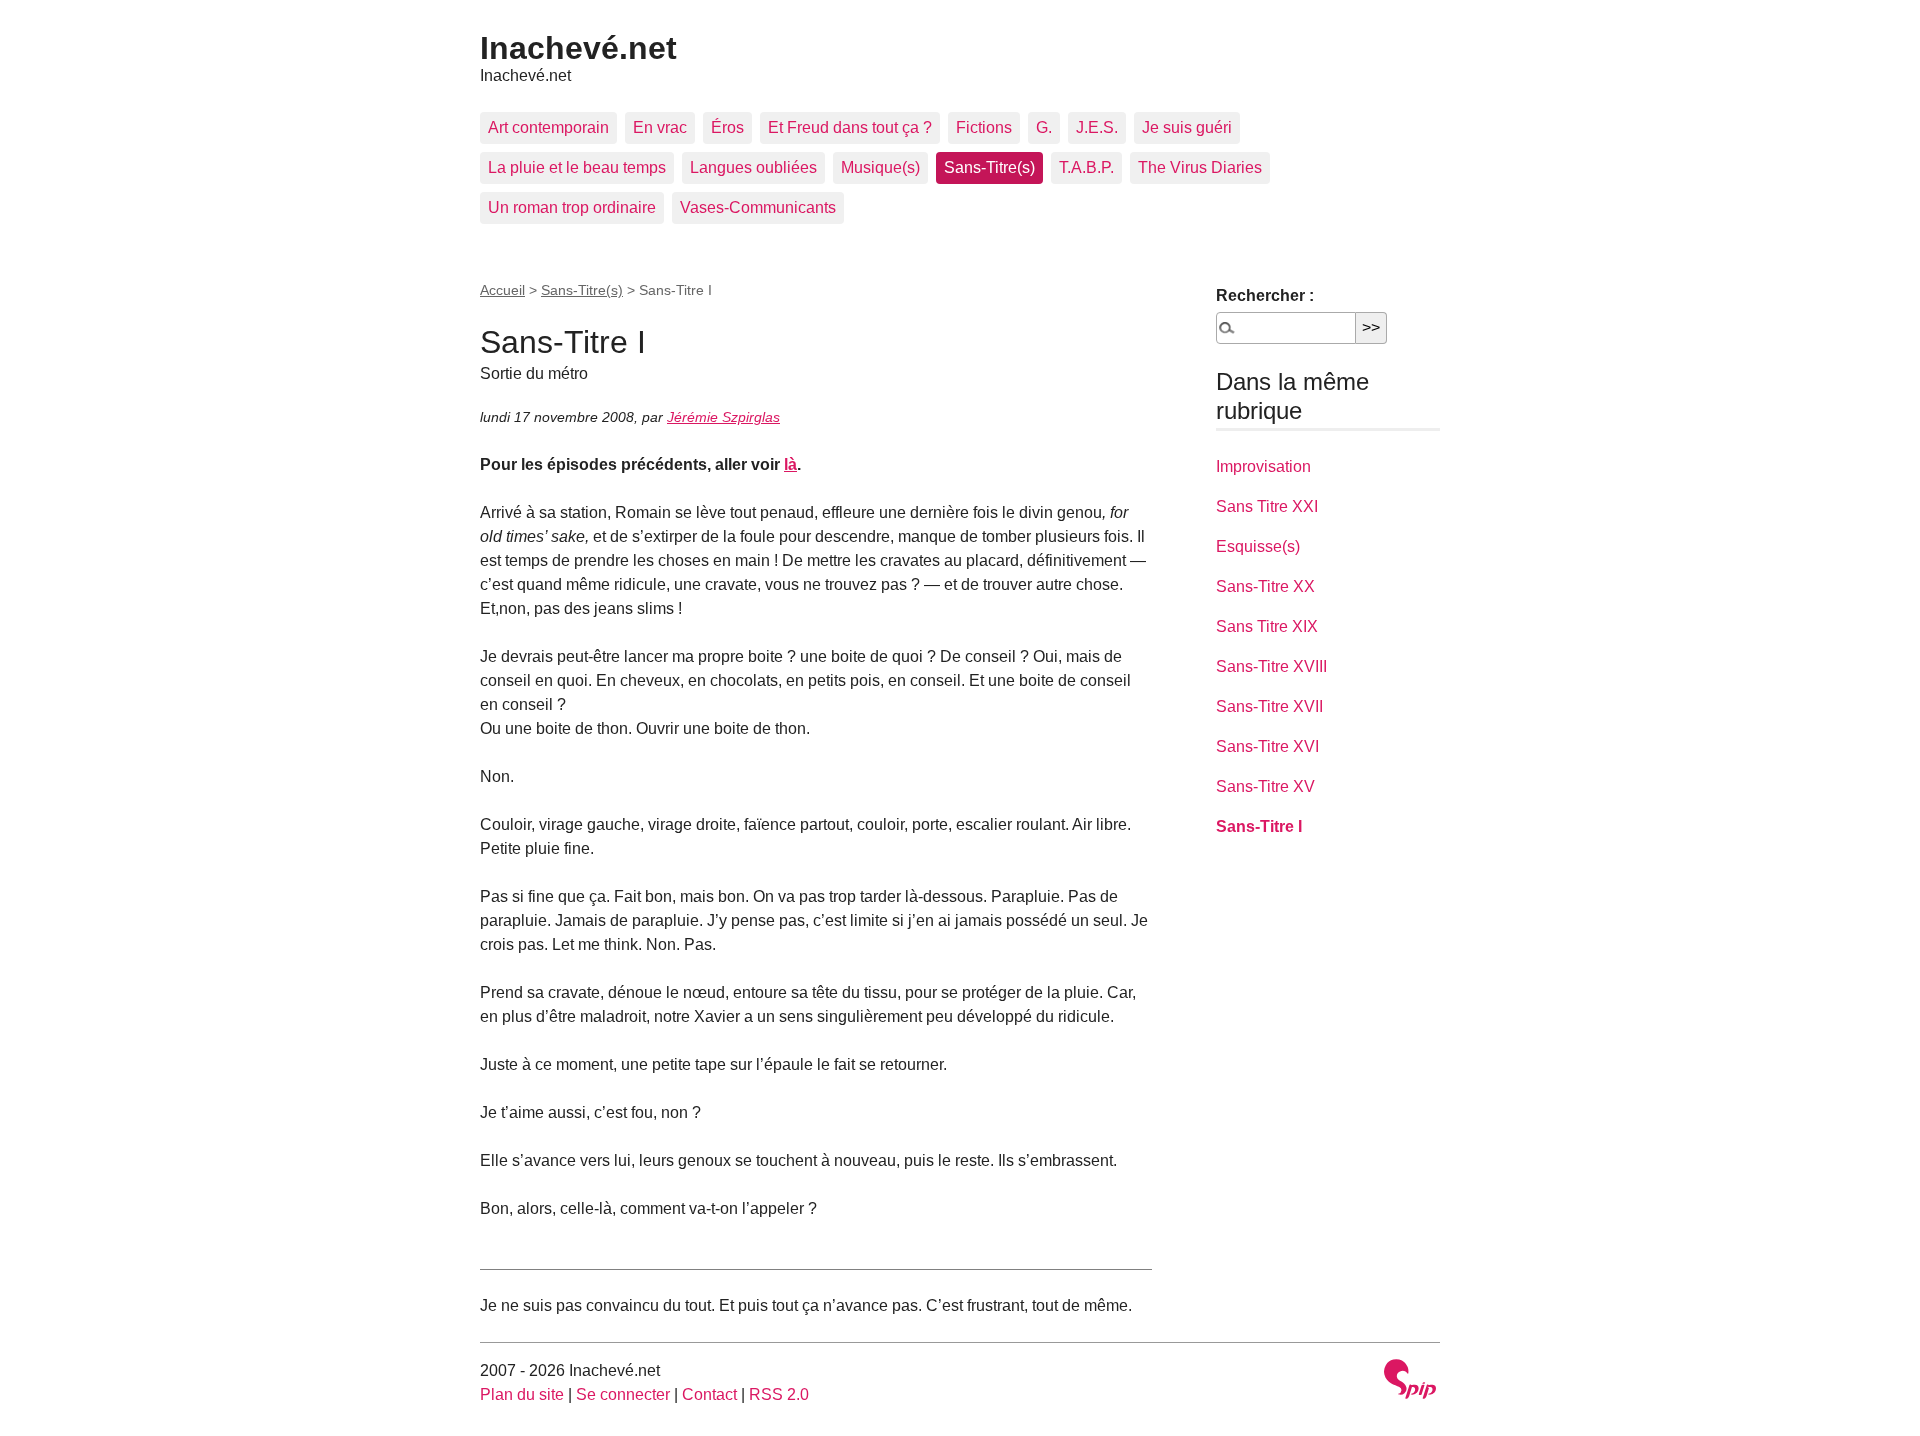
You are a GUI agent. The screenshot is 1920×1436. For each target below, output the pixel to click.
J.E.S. (1097, 127)
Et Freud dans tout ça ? (850, 127)
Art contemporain (548, 127)
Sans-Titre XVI (1267, 746)
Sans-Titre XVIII (1271, 666)
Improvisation (1263, 466)
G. (1044, 127)
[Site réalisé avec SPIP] (1410, 1381)
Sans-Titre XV (1265, 786)
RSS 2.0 (779, 1394)
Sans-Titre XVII (1269, 706)
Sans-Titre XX (1265, 586)
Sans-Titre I (1259, 826)
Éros (727, 127)
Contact (709, 1394)
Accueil (502, 290)
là (790, 464)
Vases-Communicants (758, 207)
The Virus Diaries (1200, 167)
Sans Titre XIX (1267, 626)
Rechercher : (1265, 295)
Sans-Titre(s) (989, 167)
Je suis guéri (1187, 127)
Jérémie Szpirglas (723, 417)
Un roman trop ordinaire (572, 207)
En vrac (660, 127)
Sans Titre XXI (1267, 506)
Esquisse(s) (1258, 546)
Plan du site (522, 1394)
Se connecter (623, 1394)
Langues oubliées (753, 167)
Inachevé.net (578, 48)
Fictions (984, 127)
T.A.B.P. (1086, 167)
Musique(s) (880, 167)
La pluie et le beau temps (577, 167)
